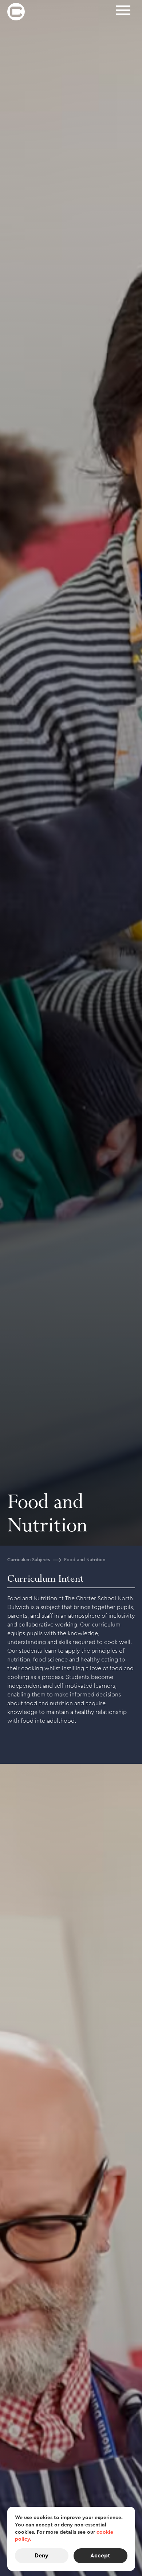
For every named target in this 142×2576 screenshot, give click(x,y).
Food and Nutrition (85, 1560)
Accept (100, 2556)
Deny (42, 2556)
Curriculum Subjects (29, 1560)
